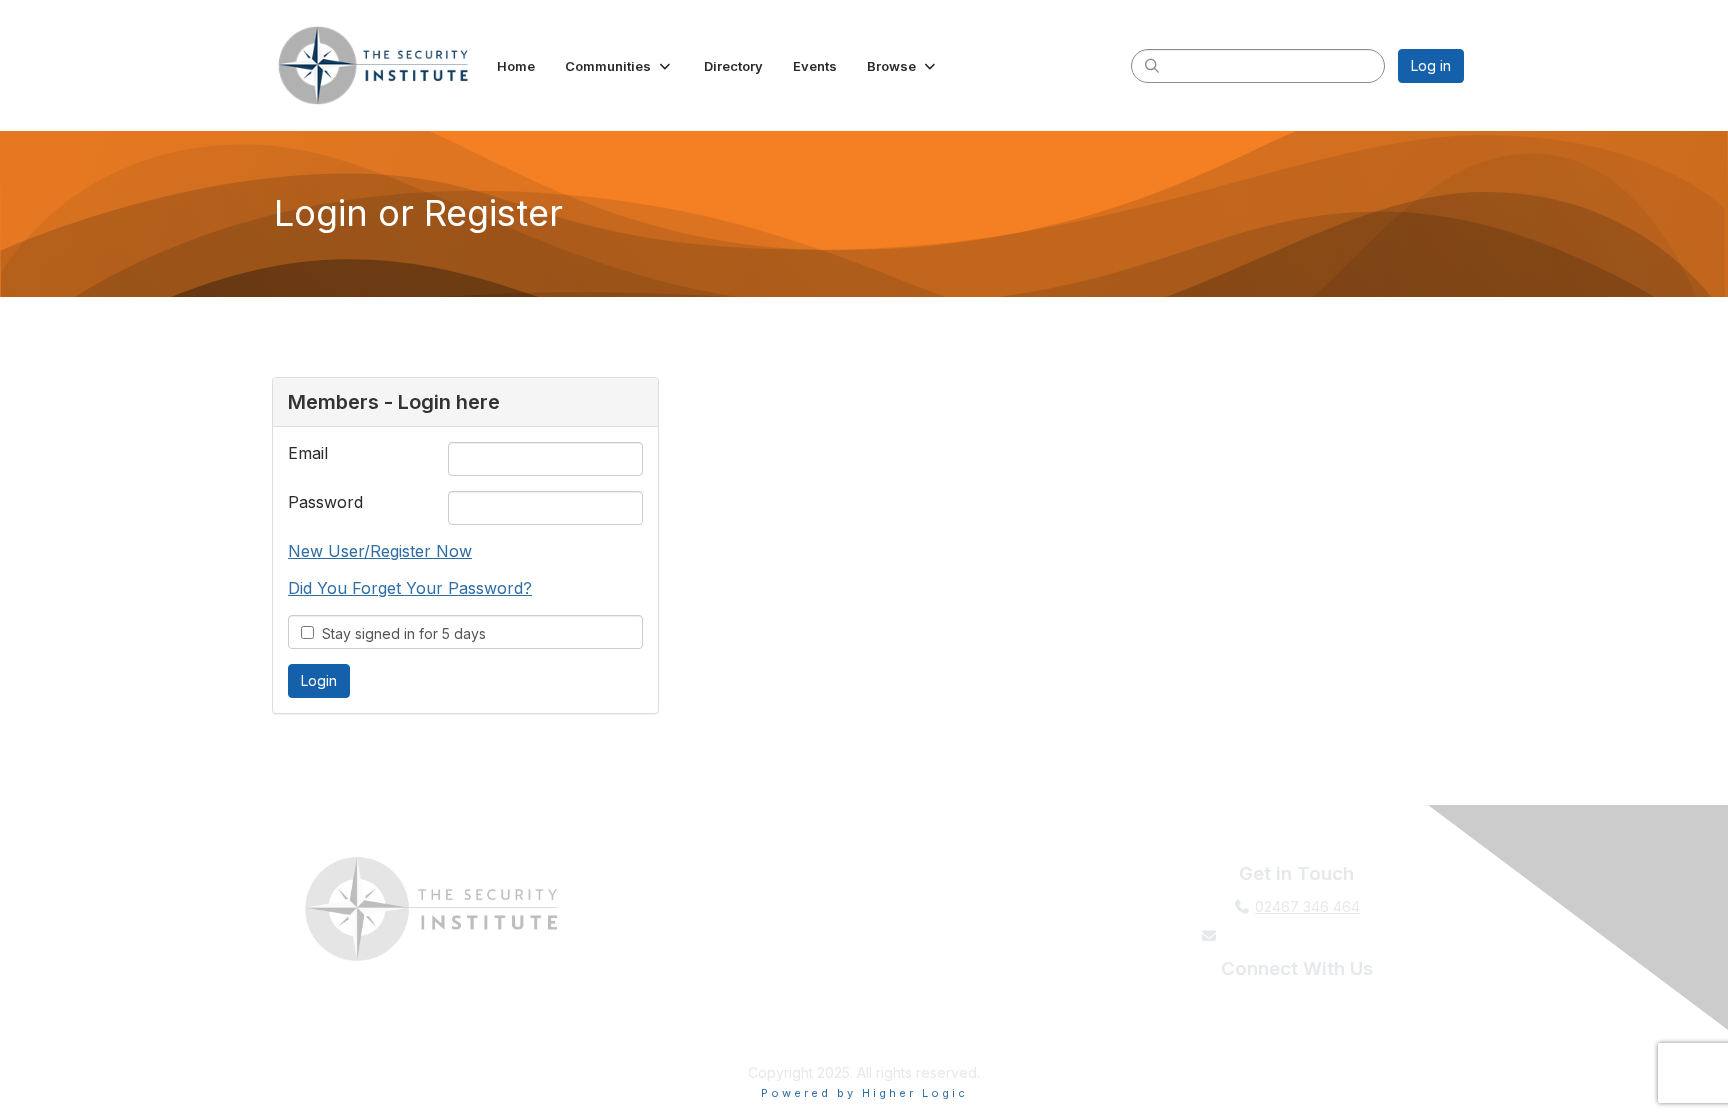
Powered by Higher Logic (864, 1093)
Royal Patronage (1008, 873)
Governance (1008, 1017)
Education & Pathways (719, 945)
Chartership (719, 1017)
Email (308, 453)
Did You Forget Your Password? (410, 588)
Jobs (1008, 945)
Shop (1008, 909)
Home (719, 873)
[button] (619, 66)
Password (325, 502)
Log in (1431, 65)
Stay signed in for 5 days (400, 633)
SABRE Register (1008, 981)
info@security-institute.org (1307, 935)
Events (719, 981)
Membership (720, 909)
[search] (1152, 65)
